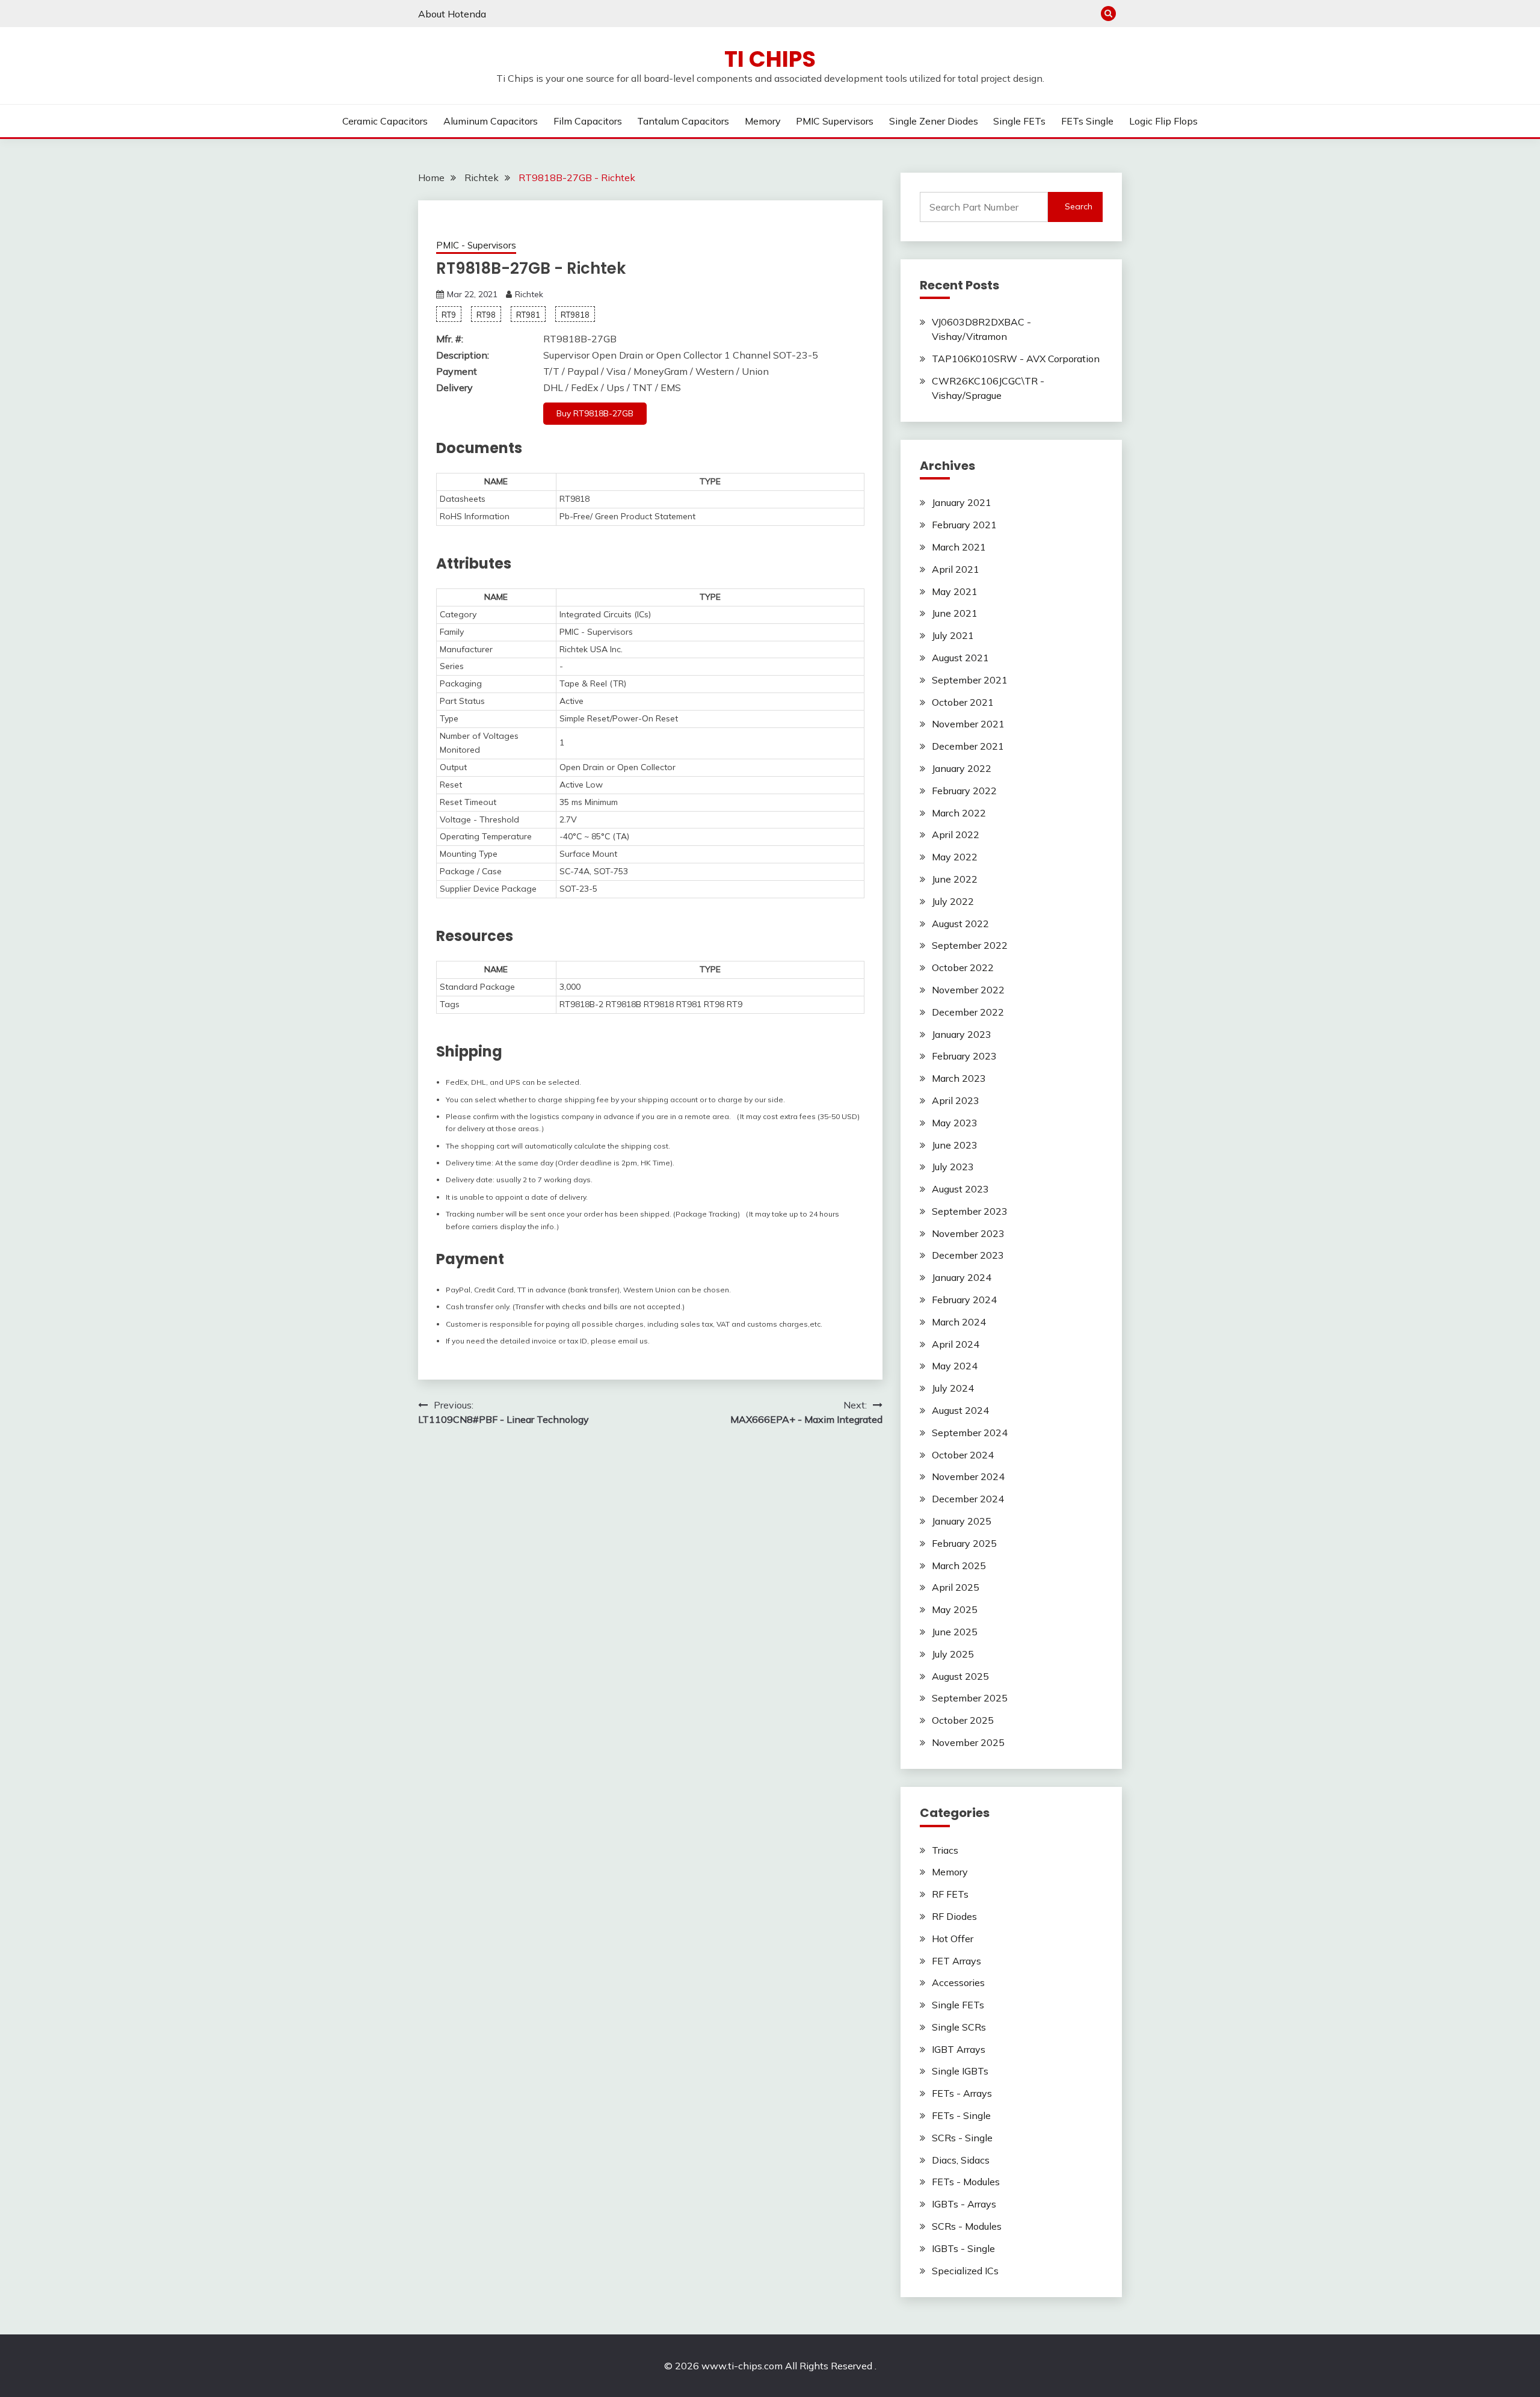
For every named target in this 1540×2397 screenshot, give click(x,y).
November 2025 (968, 1742)
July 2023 (953, 1167)
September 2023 (970, 1211)
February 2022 (964, 791)
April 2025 (956, 1587)
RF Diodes (954, 1916)
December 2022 (968, 1012)
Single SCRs (959, 2027)
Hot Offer (953, 1939)
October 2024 (963, 1455)
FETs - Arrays (962, 2093)
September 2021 (970, 680)
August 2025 (960, 1676)
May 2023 (955, 1123)
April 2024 (956, 1344)
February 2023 (964, 1056)
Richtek (529, 294)
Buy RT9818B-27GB (595, 413)
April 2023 (956, 1100)
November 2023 (968, 1233)
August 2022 (960, 924)
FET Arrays (956, 1961)
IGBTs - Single (963, 2248)
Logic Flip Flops (1163, 121)
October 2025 (963, 1720)
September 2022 (970, 945)
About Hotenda (452, 14)
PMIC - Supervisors (476, 245)
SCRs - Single (962, 2138)
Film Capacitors (588, 121)
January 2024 (962, 1277)
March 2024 (959, 1322)
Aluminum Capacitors (491, 121)
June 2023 (955, 1145)
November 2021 (968, 724)
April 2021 (956, 569)
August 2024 (960, 1410)
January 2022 (962, 768)
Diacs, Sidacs (961, 2160)
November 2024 (968, 1476)
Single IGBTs (960, 2071)
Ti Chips (770, 59)
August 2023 (960, 1189)
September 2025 (970, 1698)
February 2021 (964, 525)
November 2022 (968, 990)
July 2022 (953, 901)
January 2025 (962, 1521)
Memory (763, 121)
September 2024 (970, 1433)
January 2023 (962, 1034)
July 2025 (953, 1654)
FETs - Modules (966, 2182)
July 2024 (953, 1388)
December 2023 (968, 1255)
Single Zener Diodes (934, 121)
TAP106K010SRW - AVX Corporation (1016, 359)
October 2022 (963, 967)
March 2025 (959, 1566)
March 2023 (959, 1078)
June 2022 (955, 879)
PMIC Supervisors (835, 121)
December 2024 (968, 1499)
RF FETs (950, 1894)
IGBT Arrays (959, 2049)
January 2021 (962, 502)
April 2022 (956, 834)
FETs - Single (961, 2115)
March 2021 (959, 547)
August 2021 (960, 658)
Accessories (958, 1982)
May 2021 (955, 591)
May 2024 (955, 1366)
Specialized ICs (965, 2271)
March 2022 (959, 813)
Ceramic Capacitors (385, 121)
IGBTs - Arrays (964, 2204)
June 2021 (955, 613)
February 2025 (964, 1543)
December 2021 (968, 746)
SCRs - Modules (967, 2226)
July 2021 (953, 635)
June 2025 (955, 1632)
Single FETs (1019, 121)
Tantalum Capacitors (683, 121)
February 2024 (964, 1300)
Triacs (945, 1850)
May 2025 (955, 1609)
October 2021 (963, 702)
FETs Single (1087, 121)
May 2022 (955, 857)
